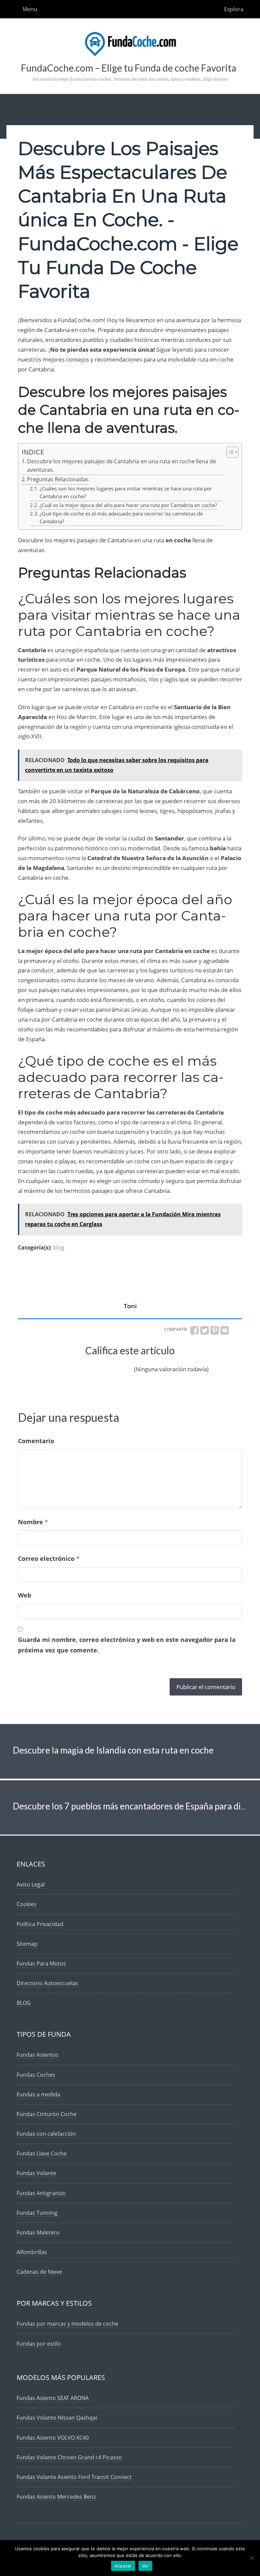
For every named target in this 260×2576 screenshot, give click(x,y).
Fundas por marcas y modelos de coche (67, 2324)
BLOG (24, 2003)
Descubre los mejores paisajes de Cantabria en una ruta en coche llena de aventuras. (122, 466)
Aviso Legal (31, 1884)
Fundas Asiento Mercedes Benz (56, 2497)
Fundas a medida (38, 2094)
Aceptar (123, 2566)
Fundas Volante (36, 2173)
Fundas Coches (36, 2075)
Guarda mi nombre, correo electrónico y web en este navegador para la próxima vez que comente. (127, 1645)
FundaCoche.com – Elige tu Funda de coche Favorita (129, 68)
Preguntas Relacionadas (58, 479)
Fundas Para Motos (41, 1963)
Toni (130, 1306)
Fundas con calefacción (46, 2134)
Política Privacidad (40, 1924)
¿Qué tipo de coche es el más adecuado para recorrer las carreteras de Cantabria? (121, 517)
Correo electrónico (49, 1558)
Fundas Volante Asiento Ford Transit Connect (74, 2477)
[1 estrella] (60, 1364)
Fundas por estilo (39, 2344)
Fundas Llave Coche (42, 2153)
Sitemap (27, 1944)
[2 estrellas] (76, 1364)
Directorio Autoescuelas (47, 1983)
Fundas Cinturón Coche (47, 2114)
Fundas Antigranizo (41, 2193)
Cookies (27, 1904)
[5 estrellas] (125, 1364)
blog (59, 1247)
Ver (146, 2566)
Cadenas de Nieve (39, 2272)
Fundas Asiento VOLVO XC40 (53, 2438)
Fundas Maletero (38, 2232)
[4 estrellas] (108, 1364)
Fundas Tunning (37, 2213)
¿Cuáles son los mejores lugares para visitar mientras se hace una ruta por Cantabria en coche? (126, 492)
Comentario (36, 1441)
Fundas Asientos (38, 2055)
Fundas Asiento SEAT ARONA (53, 2398)
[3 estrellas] (92, 1364)
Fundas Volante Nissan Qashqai (57, 2418)
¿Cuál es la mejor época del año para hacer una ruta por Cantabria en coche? (128, 505)
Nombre (33, 1522)
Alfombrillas (32, 2252)
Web (25, 1595)
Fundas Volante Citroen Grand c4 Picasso (69, 2457)
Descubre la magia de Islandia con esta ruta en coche (113, 1750)
